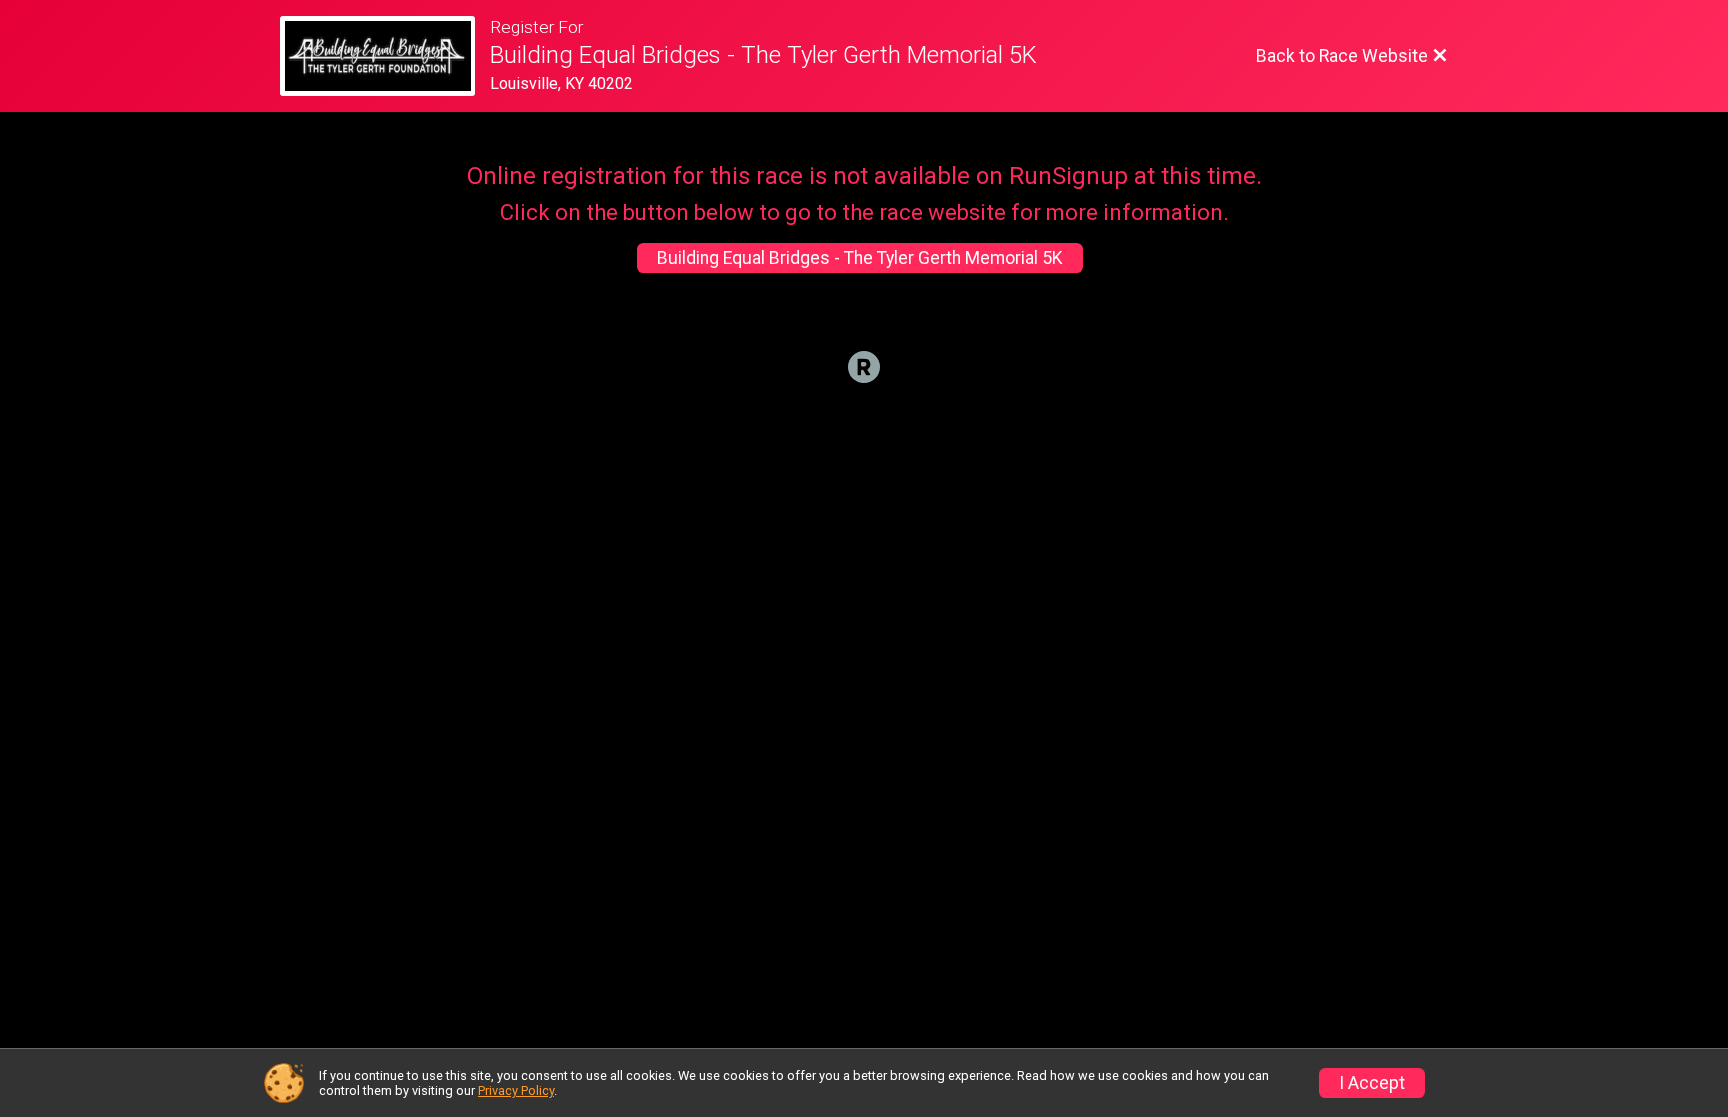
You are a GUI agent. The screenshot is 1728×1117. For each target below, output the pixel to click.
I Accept (1372, 1083)
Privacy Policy (516, 1090)
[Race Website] (385, 56)
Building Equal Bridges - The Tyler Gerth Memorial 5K (860, 258)
